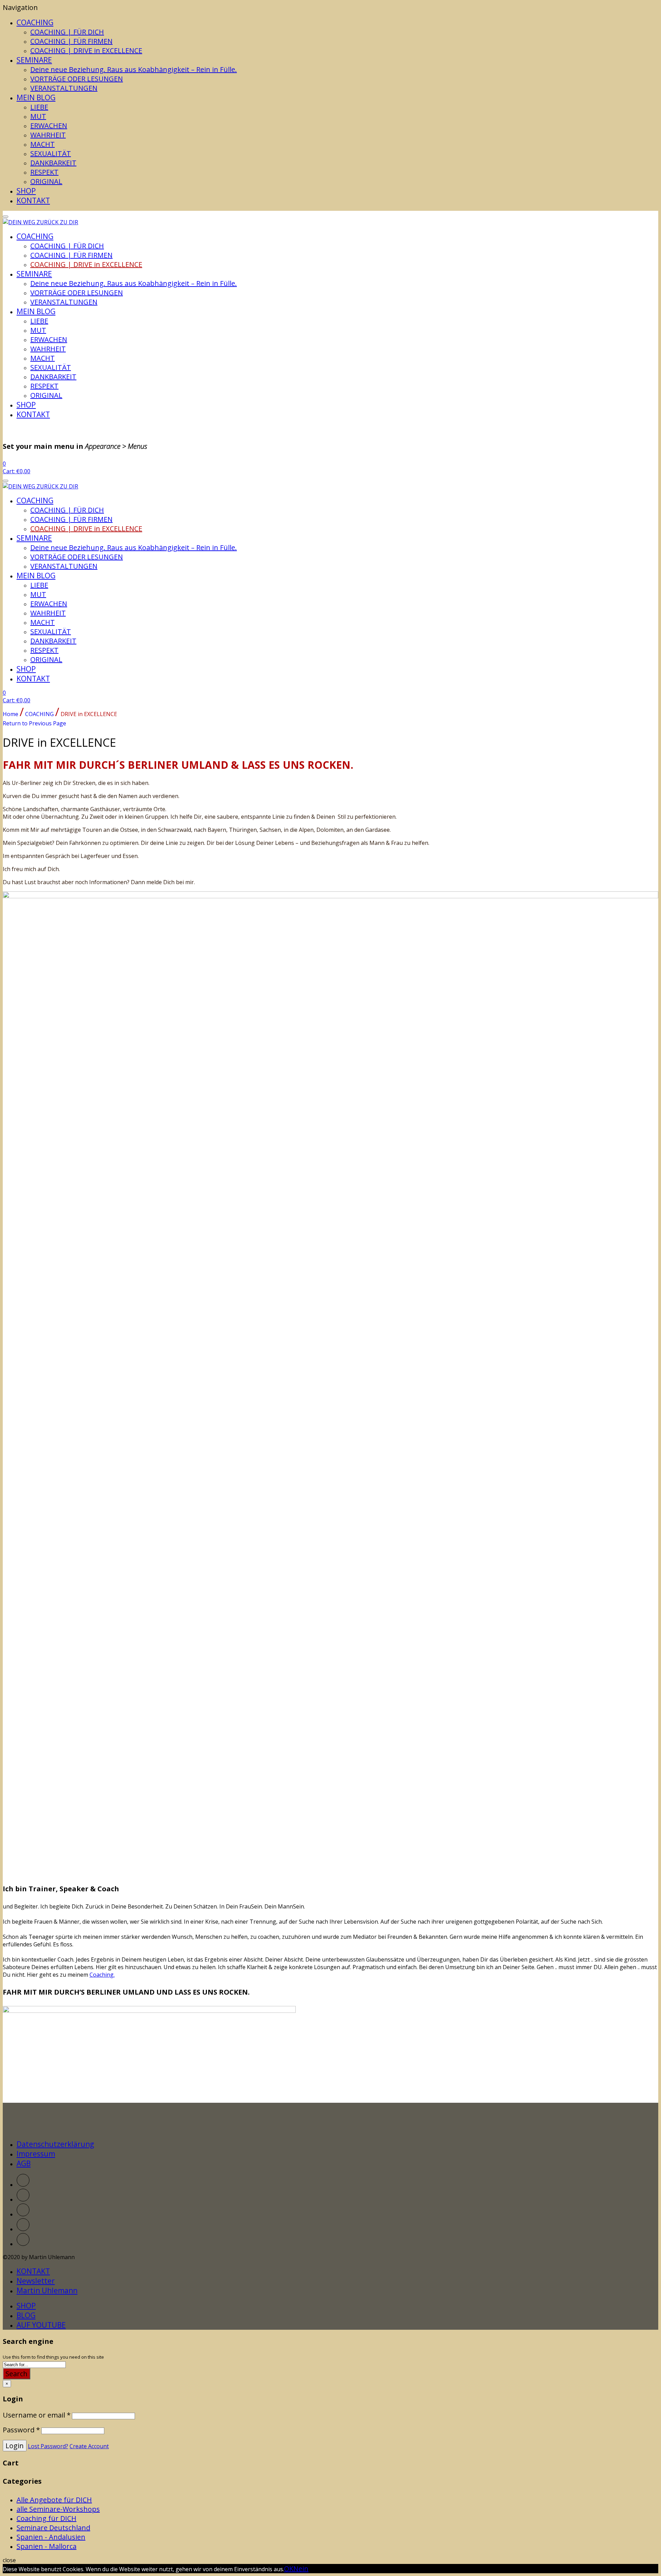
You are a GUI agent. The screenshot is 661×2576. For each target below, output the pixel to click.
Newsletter (36, 2281)
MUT (38, 116)
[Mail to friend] (23, 2244)
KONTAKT (33, 200)
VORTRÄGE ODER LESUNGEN (77, 79)
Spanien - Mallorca (46, 2546)
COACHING (35, 22)
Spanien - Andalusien (51, 2537)
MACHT (43, 144)
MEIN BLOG (36, 97)
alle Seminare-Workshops (58, 2509)
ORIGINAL (46, 181)
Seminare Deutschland (53, 2528)
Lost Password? (48, 2446)
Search (17, 2374)
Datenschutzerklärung (55, 2144)
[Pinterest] (23, 2214)
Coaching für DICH (46, 2518)
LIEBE (39, 107)
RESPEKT (44, 172)
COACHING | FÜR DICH (67, 32)
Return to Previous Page (34, 723)
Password (21, 2430)
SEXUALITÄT (51, 153)
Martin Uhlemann (47, 2290)
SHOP (26, 191)
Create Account (89, 2446)
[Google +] (23, 2229)
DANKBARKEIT (53, 163)
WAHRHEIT (48, 135)
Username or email (37, 2415)
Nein (301, 2569)
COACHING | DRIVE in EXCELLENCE (86, 50)
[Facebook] (23, 2200)
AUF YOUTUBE (41, 2325)
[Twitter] (23, 2185)
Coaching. (102, 1975)
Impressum (36, 2154)
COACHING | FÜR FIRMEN (71, 41)
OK (289, 2569)
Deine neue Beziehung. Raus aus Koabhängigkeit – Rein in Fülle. (134, 69)
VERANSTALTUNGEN (64, 88)
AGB (24, 2163)
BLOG (26, 2315)
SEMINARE (34, 60)
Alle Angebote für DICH (54, 2500)
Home (11, 714)
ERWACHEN (49, 126)
